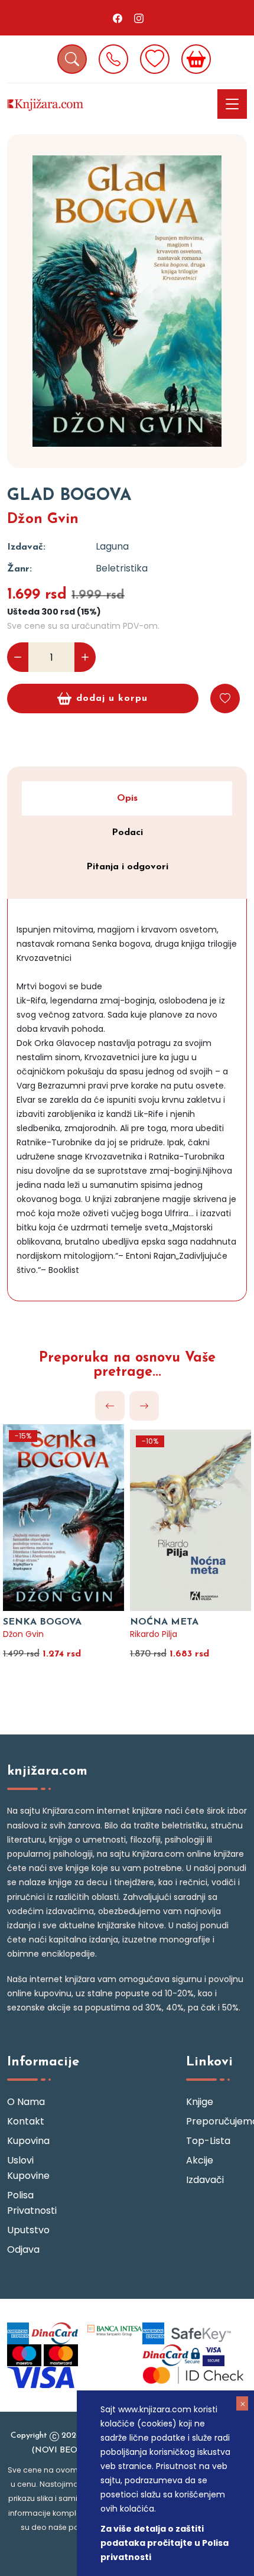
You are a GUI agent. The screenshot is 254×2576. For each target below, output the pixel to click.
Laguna (112, 546)
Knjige (200, 2102)
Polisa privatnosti (32, 2203)
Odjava (23, 2249)
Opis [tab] (127, 798)
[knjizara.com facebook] (118, 18)
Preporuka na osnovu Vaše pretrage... (127, 1365)
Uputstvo (28, 2230)
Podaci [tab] (127, 833)
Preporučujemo (216, 2121)
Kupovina (28, 2141)
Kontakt (26, 2121)
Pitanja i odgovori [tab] (127, 867)
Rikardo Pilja (154, 1634)
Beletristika (122, 568)
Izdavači (205, 2180)
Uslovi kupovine (28, 2168)
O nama (26, 2102)
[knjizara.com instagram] (139, 18)
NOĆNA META (164, 1622)
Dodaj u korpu (112, 699)
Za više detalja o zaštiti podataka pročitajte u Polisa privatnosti (165, 2543)
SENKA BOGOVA (42, 1622)
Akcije (200, 2160)
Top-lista (208, 2141)
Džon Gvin (43, 519)
